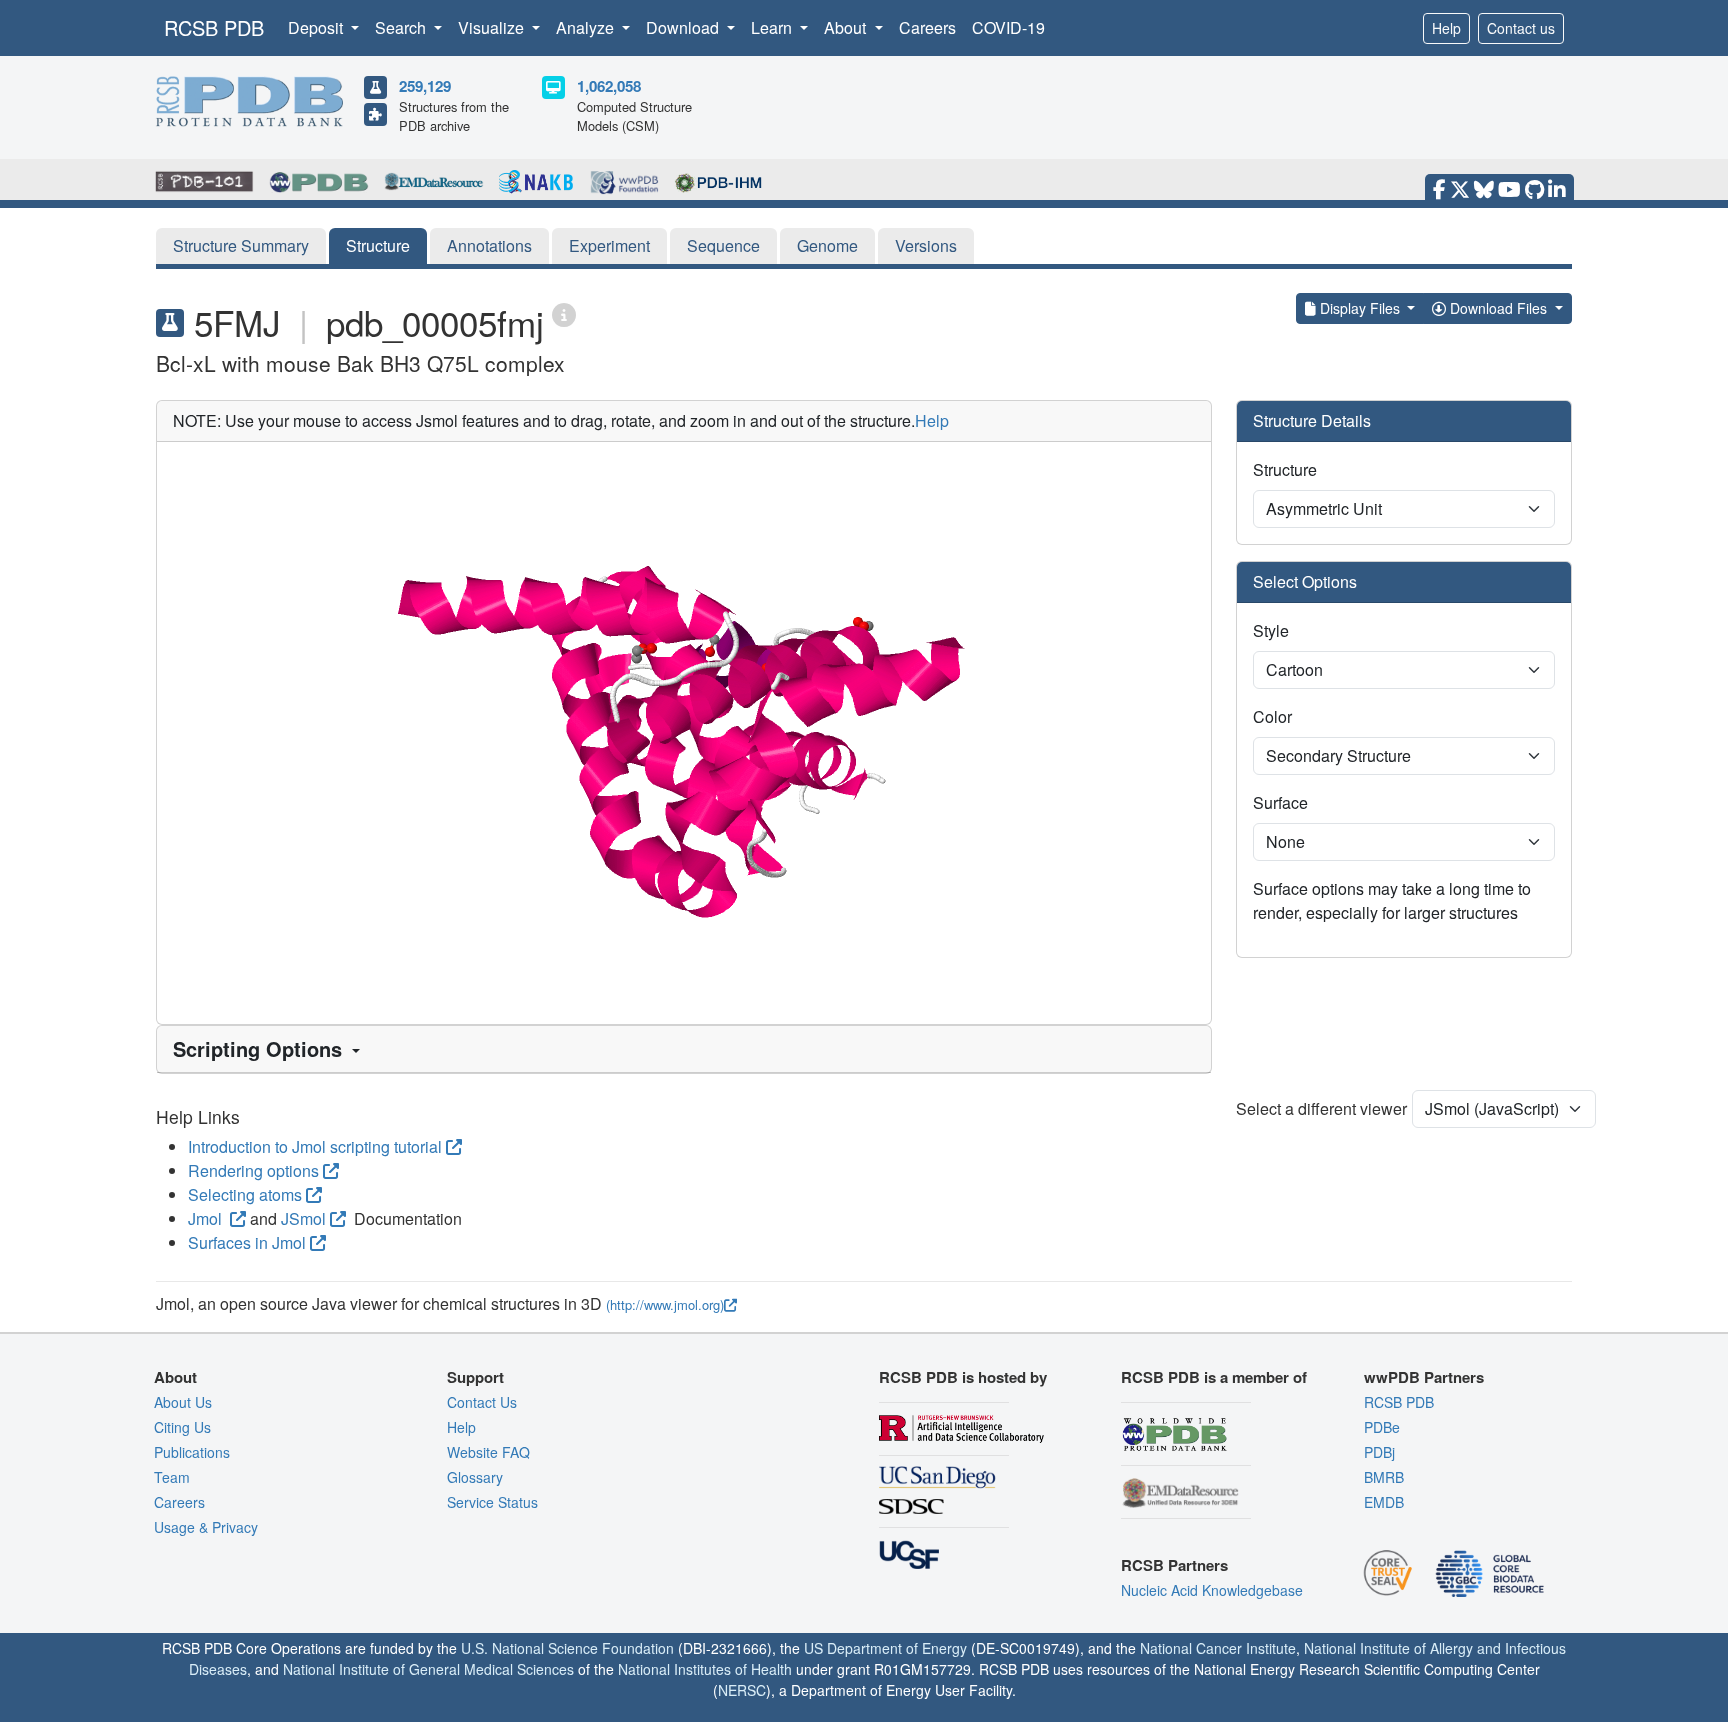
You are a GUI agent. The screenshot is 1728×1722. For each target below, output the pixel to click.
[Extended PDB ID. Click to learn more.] (564, 313)
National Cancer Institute (1218, 1648)
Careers (927, 27)
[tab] (684, 1049)
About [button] (847, 27)
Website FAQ (488, 1452)
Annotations (489, 245)
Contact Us (482, 1402)
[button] (684, 1049)
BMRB (1384, 1477)
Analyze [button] (587, 27)
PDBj (1379, 1452)
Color (1272, 716)
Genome (827, 245)
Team (172, 1477)
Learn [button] (773, 27)
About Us (183, 1402)
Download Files (1498, 308)
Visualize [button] (493, 27)
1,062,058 (609, 86)
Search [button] (402, 27)
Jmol (207, 1218)
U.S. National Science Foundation (567, 1648)
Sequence (723, 245)
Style (1271, 630)
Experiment (609, 245)
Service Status (492, 1502)
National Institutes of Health (705, 1669)
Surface (1280, 802)
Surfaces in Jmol (247, 1242)
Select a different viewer (1321, 1108)
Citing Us (182, 1427)
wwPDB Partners (1424, 1377)
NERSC (742, 1690)
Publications (192, 1452)
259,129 (425, 86)
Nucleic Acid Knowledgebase (1212, 1590)
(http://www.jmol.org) (665, 1304)
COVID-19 (1008, 27)
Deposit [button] (317, 27)
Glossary (475, 1477)
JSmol (303, 1218)
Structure (378, 245)
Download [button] (684, 27)
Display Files (1360, 308)
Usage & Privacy (206, 1527)
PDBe (1382, 1427)
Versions (926, 245)
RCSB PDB (214, 27)
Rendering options (253, 1170)
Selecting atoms (245, 1194)
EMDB (1384, 1502)
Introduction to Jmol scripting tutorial (315, 1146)
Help (1446, 28)
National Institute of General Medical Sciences (428, 1669)
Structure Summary (241, 245)
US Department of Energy (885, 1648)
